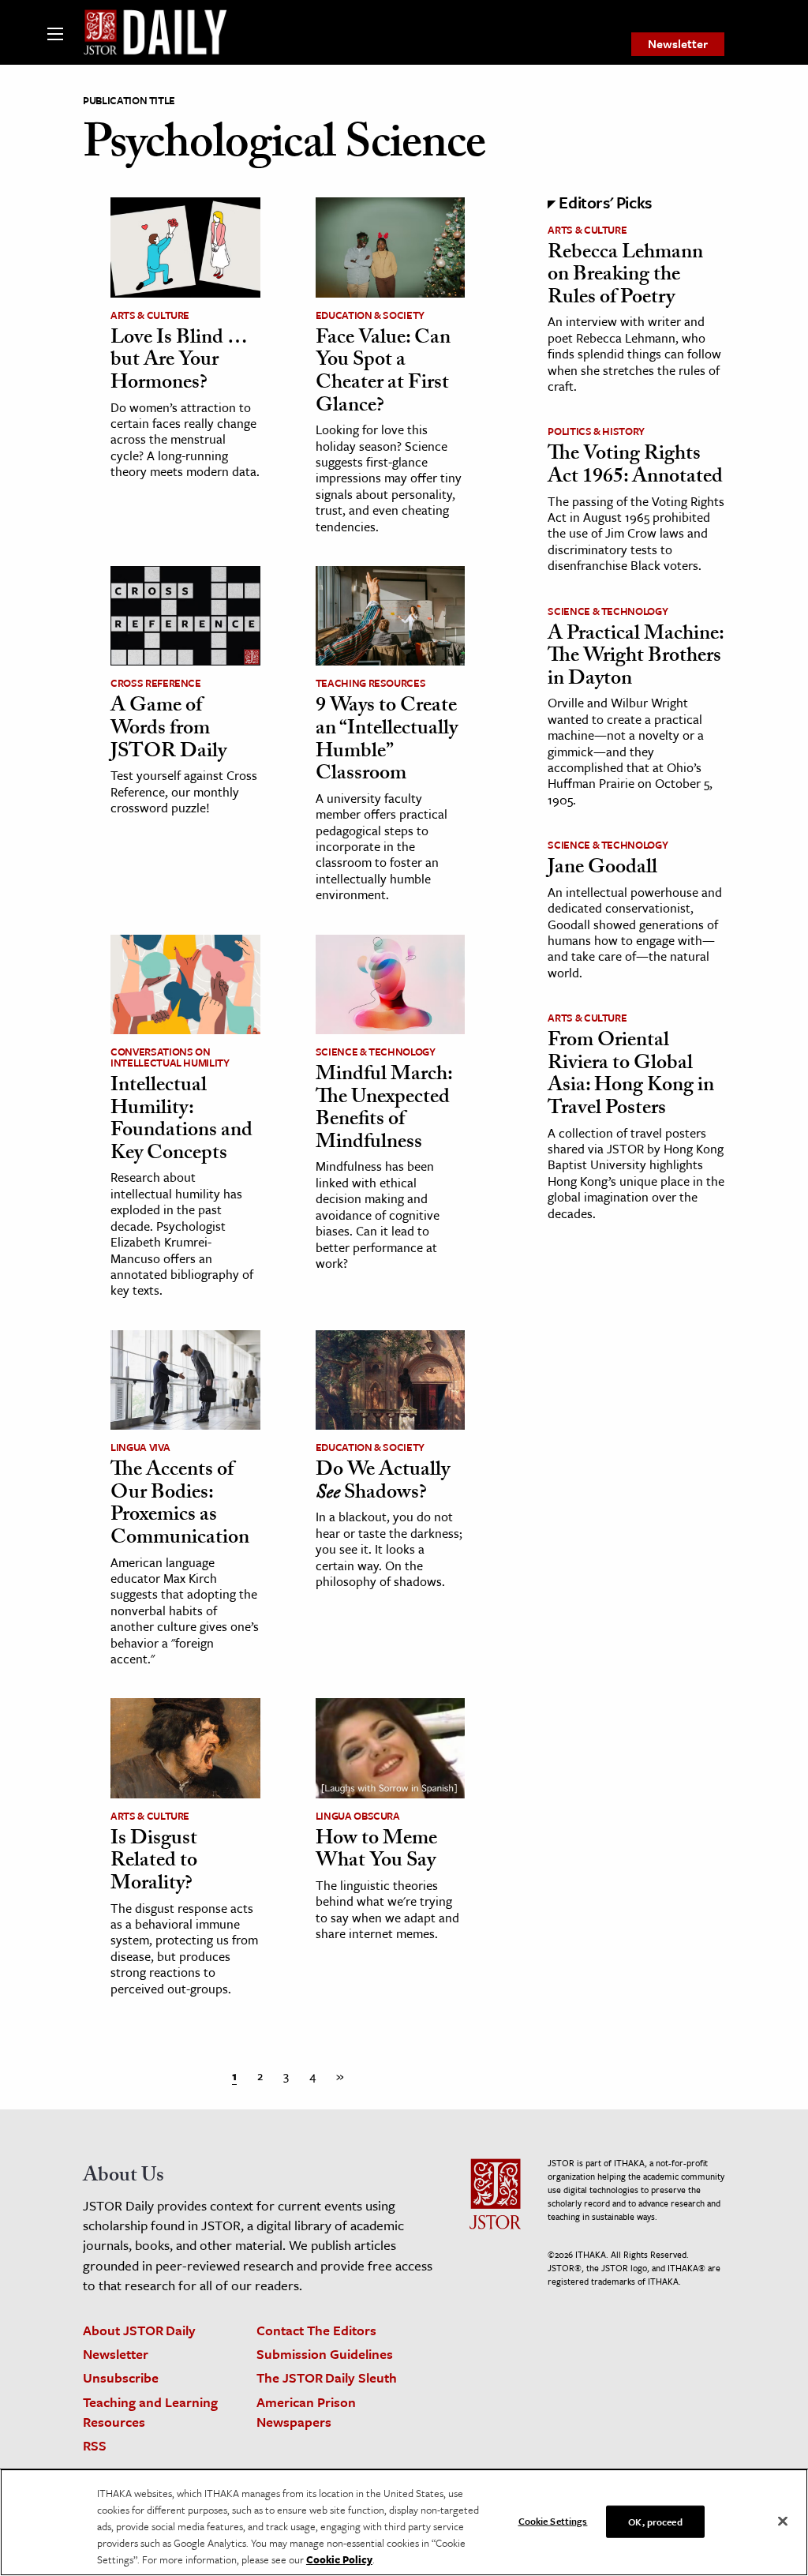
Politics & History (596, 431)
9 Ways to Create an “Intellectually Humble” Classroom (387, 741)
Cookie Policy (339, 2559)
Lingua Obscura (358, 1816)
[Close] (783, 2521)
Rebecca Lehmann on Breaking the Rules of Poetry (625, 277)
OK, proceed (655, 2521)
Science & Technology (376, 1052)
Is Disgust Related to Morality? (154, 1863)
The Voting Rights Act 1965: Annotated (635, 467)
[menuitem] (678, 44)
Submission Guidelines (325, 2354)
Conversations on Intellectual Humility (170, 1057)
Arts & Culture (150, 315)
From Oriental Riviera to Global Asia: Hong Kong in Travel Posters (631, 1076)
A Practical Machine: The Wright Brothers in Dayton (636, 658)
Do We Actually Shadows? (383, 1483)
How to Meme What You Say (376, 1852)
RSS (95, 2445)
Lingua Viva (140, 1447)
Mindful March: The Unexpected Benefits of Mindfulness (384, 1110)
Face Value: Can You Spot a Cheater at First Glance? (383, 373)
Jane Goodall (602, 869)
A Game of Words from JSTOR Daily (168, 730)
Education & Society (370, 315)
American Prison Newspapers (306, 2412)
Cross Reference (156, 683)
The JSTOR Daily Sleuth (327, 2377)
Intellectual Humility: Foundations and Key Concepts (181, 1121)
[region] (404, 2522)
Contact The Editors (316, 2330)
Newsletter (678, 43)
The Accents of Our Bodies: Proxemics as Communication (180, 1505)
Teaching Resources (371, 683)
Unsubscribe (121, 2377)
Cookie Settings (553, 2520)
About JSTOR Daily (139, 2330)
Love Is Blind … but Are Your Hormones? (179, 362)
